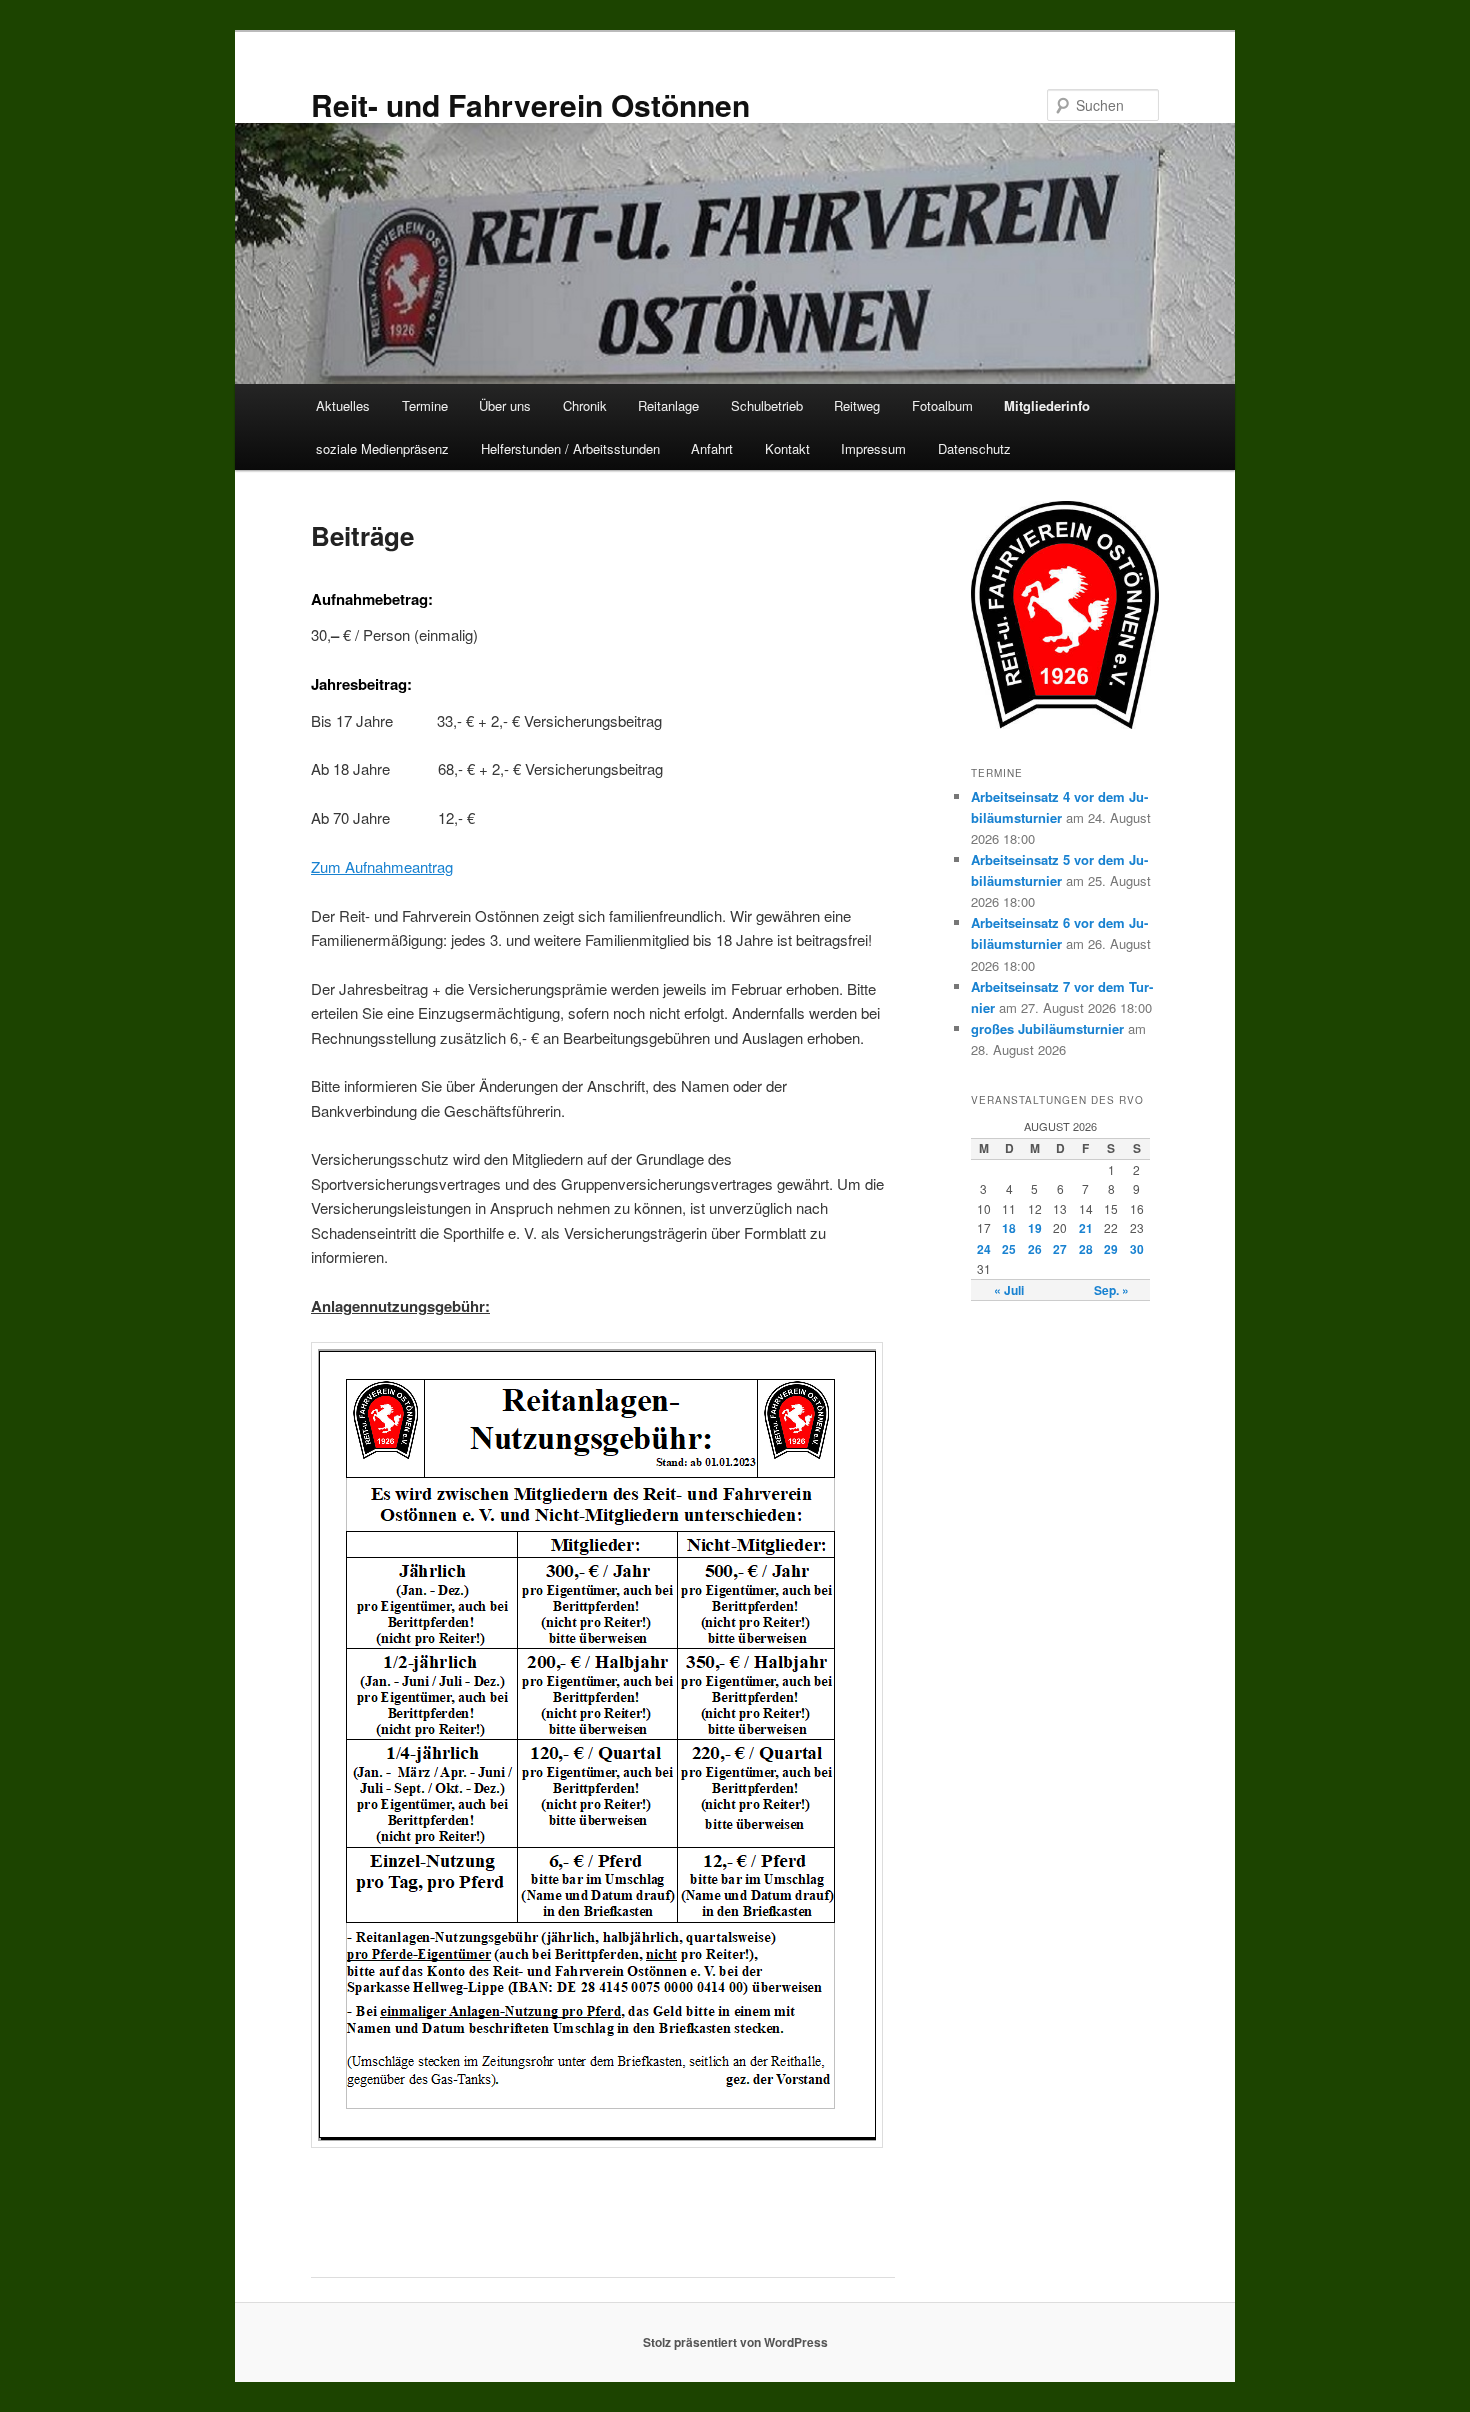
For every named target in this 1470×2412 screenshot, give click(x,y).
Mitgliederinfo (1047, 405)
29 (1111, 1249)
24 (984, 1249)
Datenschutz (974, 448)
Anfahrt (712, 448)
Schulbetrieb (767, 405)
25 (1009, 1249)
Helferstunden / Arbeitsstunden (570, 448)
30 (1137, 1249)
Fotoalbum (942, 405)
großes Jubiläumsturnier (1047, 1028)
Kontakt (787, 448)
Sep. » (1111, 1290)
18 (1009, 1228)
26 (1035, 1249)
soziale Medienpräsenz (382, 448)
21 (1086, 1228)
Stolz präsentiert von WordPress (735, 2342)
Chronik (585, 405)
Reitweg (857, 405)
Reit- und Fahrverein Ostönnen (530, 104)
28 (1086, 1249)
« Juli (1009, 1290)
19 (1035, 1228)
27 (1060, 1249)
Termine (425, 405)
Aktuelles (343, 405)
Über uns (505, 405)
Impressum (873, 448)
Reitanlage (668, 405)
